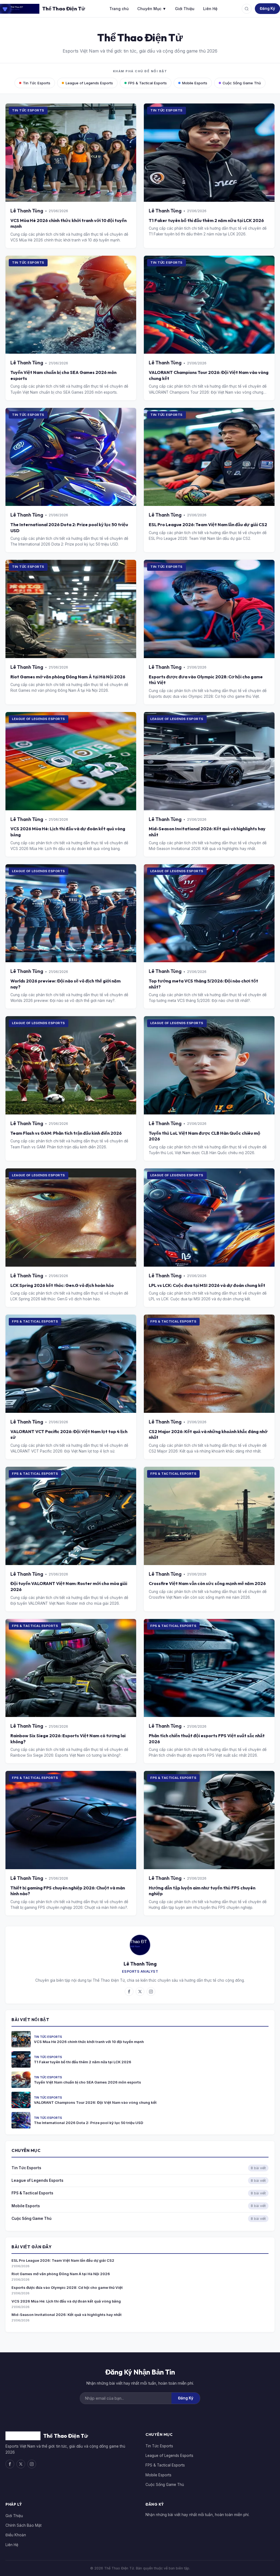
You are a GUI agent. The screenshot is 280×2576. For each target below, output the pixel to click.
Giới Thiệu (185, 9)
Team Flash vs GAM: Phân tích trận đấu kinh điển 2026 (66, 1133)
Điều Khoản (16, 2535)
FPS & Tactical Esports (148, 83)
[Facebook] (129, 1992)
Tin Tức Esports (37, 83)
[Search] (247, 9)
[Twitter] (140, 1992)
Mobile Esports (195, 83)
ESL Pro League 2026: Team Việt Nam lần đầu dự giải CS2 (208, 525)
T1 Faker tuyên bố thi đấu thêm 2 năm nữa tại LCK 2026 (206, 220)
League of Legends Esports (89, 83)
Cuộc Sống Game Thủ (242, 83)
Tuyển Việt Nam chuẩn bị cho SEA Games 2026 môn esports (87, 2082)
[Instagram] (151, 1992)
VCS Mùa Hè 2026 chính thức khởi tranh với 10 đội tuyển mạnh (89, 2042)
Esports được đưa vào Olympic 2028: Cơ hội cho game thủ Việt (67, 2287)
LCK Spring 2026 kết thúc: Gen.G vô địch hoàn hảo (62, 1285)
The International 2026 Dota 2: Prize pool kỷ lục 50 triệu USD (89, 2123)
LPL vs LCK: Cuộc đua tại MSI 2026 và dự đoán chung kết (207, 1285)
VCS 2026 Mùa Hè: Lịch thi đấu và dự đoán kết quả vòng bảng (66, 2301)
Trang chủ (119, 9)
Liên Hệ (210, 9)
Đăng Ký (267, 8)
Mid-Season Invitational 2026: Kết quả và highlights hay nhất (67, 2315)
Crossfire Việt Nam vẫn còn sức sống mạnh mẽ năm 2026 (207, 1583)
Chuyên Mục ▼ (152, 9)
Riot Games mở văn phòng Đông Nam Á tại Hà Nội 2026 (68, 677)
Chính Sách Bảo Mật (24, 2525)
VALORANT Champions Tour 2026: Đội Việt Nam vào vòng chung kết (95, 2102)
